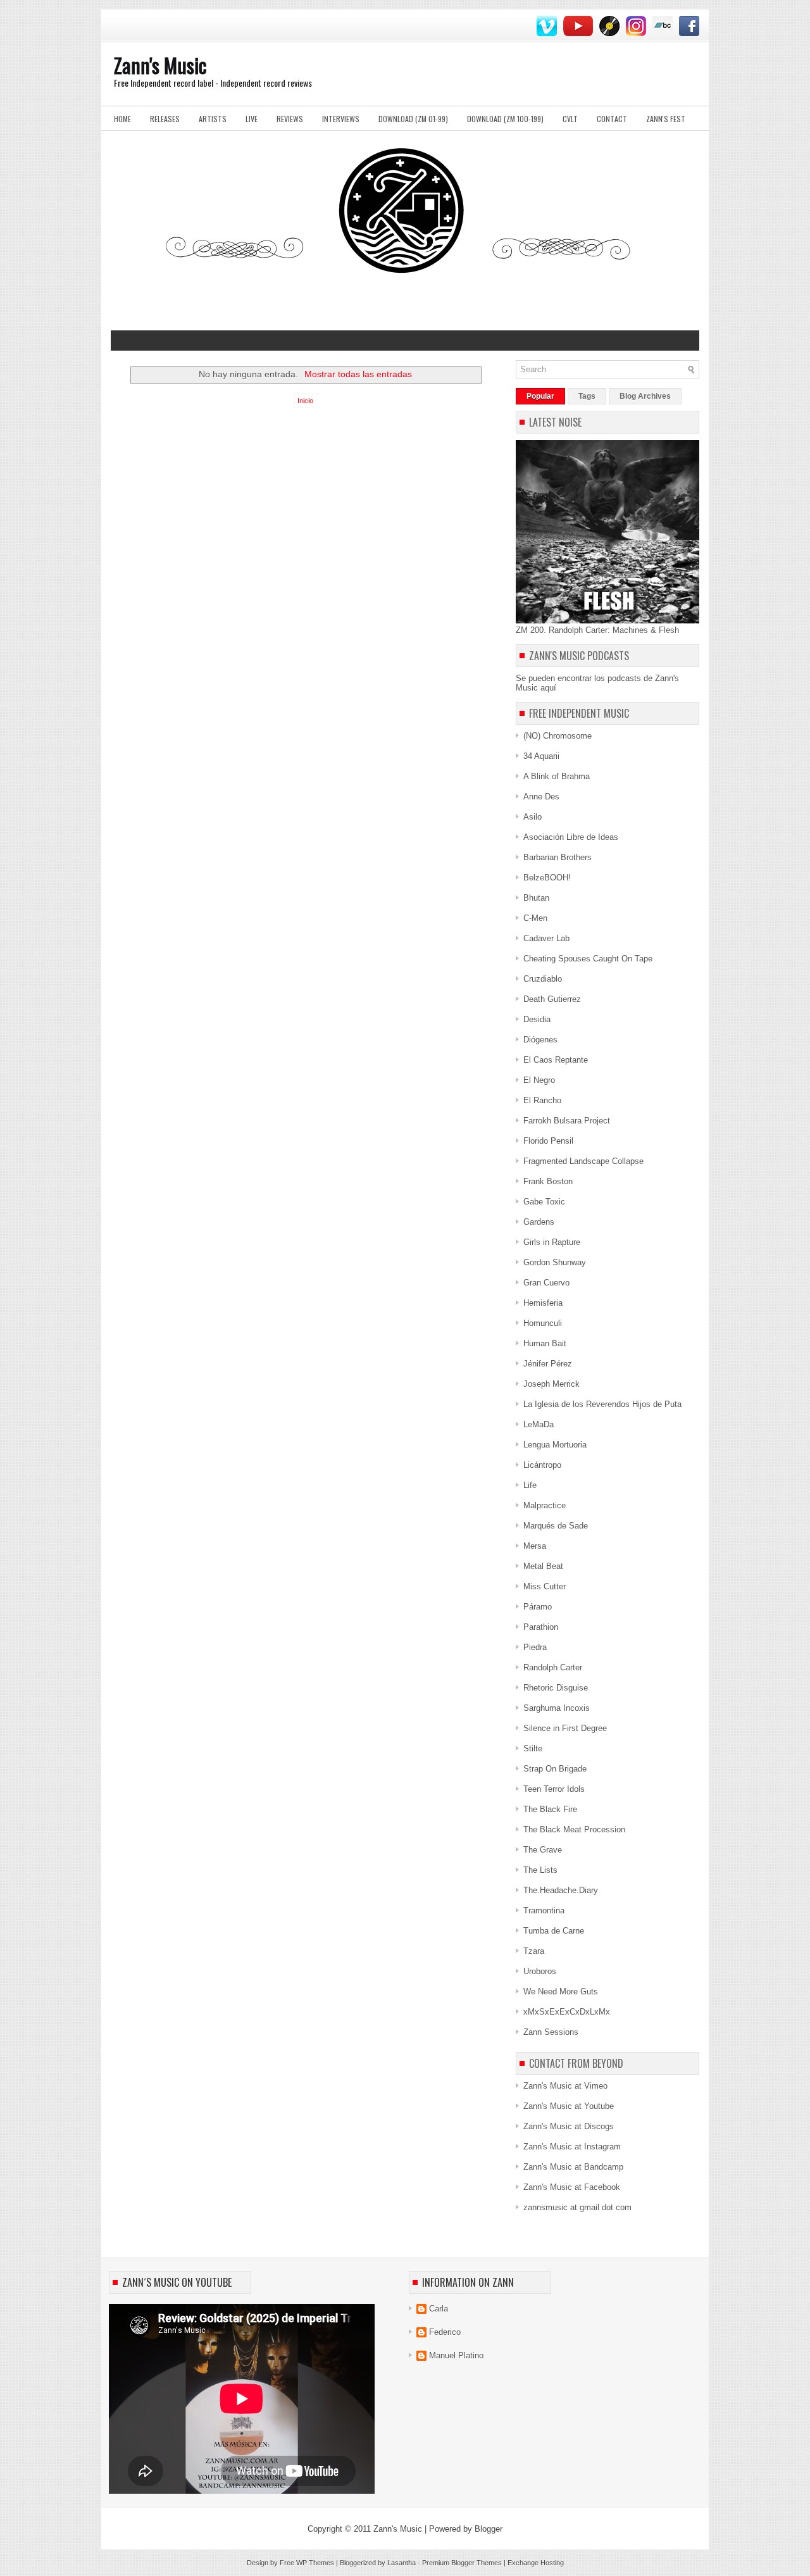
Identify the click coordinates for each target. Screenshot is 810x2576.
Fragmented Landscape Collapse (583, 1161)
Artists (213, 119)
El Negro (539, 1080)
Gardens (539, 1222)
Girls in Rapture (552, 1242)
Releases (165, 119)
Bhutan (536, 898)
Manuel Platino (456, 2355)
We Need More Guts (561, 1991)
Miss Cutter (545, 1586)
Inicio (305, 401)
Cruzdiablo (543, 979)
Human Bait (545, 1343)
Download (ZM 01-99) (413, 119)
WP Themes (315, 2563)
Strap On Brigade (555, 1769)
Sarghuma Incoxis (557, 1708)
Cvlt (570, 119)
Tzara (534, 1951)
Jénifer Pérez (548, 1364)
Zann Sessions (551, 2032)
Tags (587, 396)
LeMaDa (539, 1424)
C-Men (535, 918)
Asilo (533, 817)
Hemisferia (543, 1303)
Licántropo (542, 1465)
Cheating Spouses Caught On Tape (588, 959)
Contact (612, 119)
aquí (548, 688)
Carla (439, 2309)
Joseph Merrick (551, 1384)
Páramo (538, 1607)
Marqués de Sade (556, 1526)
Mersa (535, 1546)
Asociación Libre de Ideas (571, 837)
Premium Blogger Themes (462, 2563)
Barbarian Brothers (558, 857)
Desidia (537, 1019)
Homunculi (543, 1323)
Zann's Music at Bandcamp (573, 2167)
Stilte (533, 1748)
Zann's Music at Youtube (569, 2106)
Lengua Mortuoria (555, 1445)
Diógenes (540, 1040)
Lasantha (402, 2563)
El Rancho (542, 1100)
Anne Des (541, 797)
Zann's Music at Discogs (569, 2126)
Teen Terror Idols (554, 1789)
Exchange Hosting (536, 2563)
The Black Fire (550, 1809)
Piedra (535, 1647)
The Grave (543, 1850)
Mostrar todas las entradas (358, 374)
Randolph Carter (553, 1667)
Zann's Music (160, 65)
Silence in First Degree (565, 1728)
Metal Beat (543, 1566)
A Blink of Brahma (557, 776)
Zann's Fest (666, 119)
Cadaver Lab (546, 938)
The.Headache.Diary (561, 1890)
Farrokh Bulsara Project (567, 1121)
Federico (445, 2332)
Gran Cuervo (546, 1283)
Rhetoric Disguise (556, 1688)
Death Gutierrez (552, 999)
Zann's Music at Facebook (572, 2187)
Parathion (541, 1627)
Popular (540, 396)
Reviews (290, 119)
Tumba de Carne (554, 1931)
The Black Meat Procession (574, 1829)
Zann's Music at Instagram (572, 2147)
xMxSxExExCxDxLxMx (567, 2012)
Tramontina (544, 1910)
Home (122, 119)
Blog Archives (645, 396)
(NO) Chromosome (558, 736)
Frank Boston (548, 1181)
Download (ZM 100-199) (505, 119)
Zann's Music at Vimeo (565, 2086)
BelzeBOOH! (547, 878)
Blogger (489, 2529)
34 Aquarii (541, 756)
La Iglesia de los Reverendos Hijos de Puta (602, 1404)
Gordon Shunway (555, 1262)
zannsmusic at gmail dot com (577, 2207)
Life (530, 1485)
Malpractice (545, 1505)
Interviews (341, 119)
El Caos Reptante (556, 1060)
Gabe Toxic (544, 1202)
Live (252, 119)
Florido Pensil (548, 1141)
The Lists (540, 1870)
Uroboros (540, 1971)
